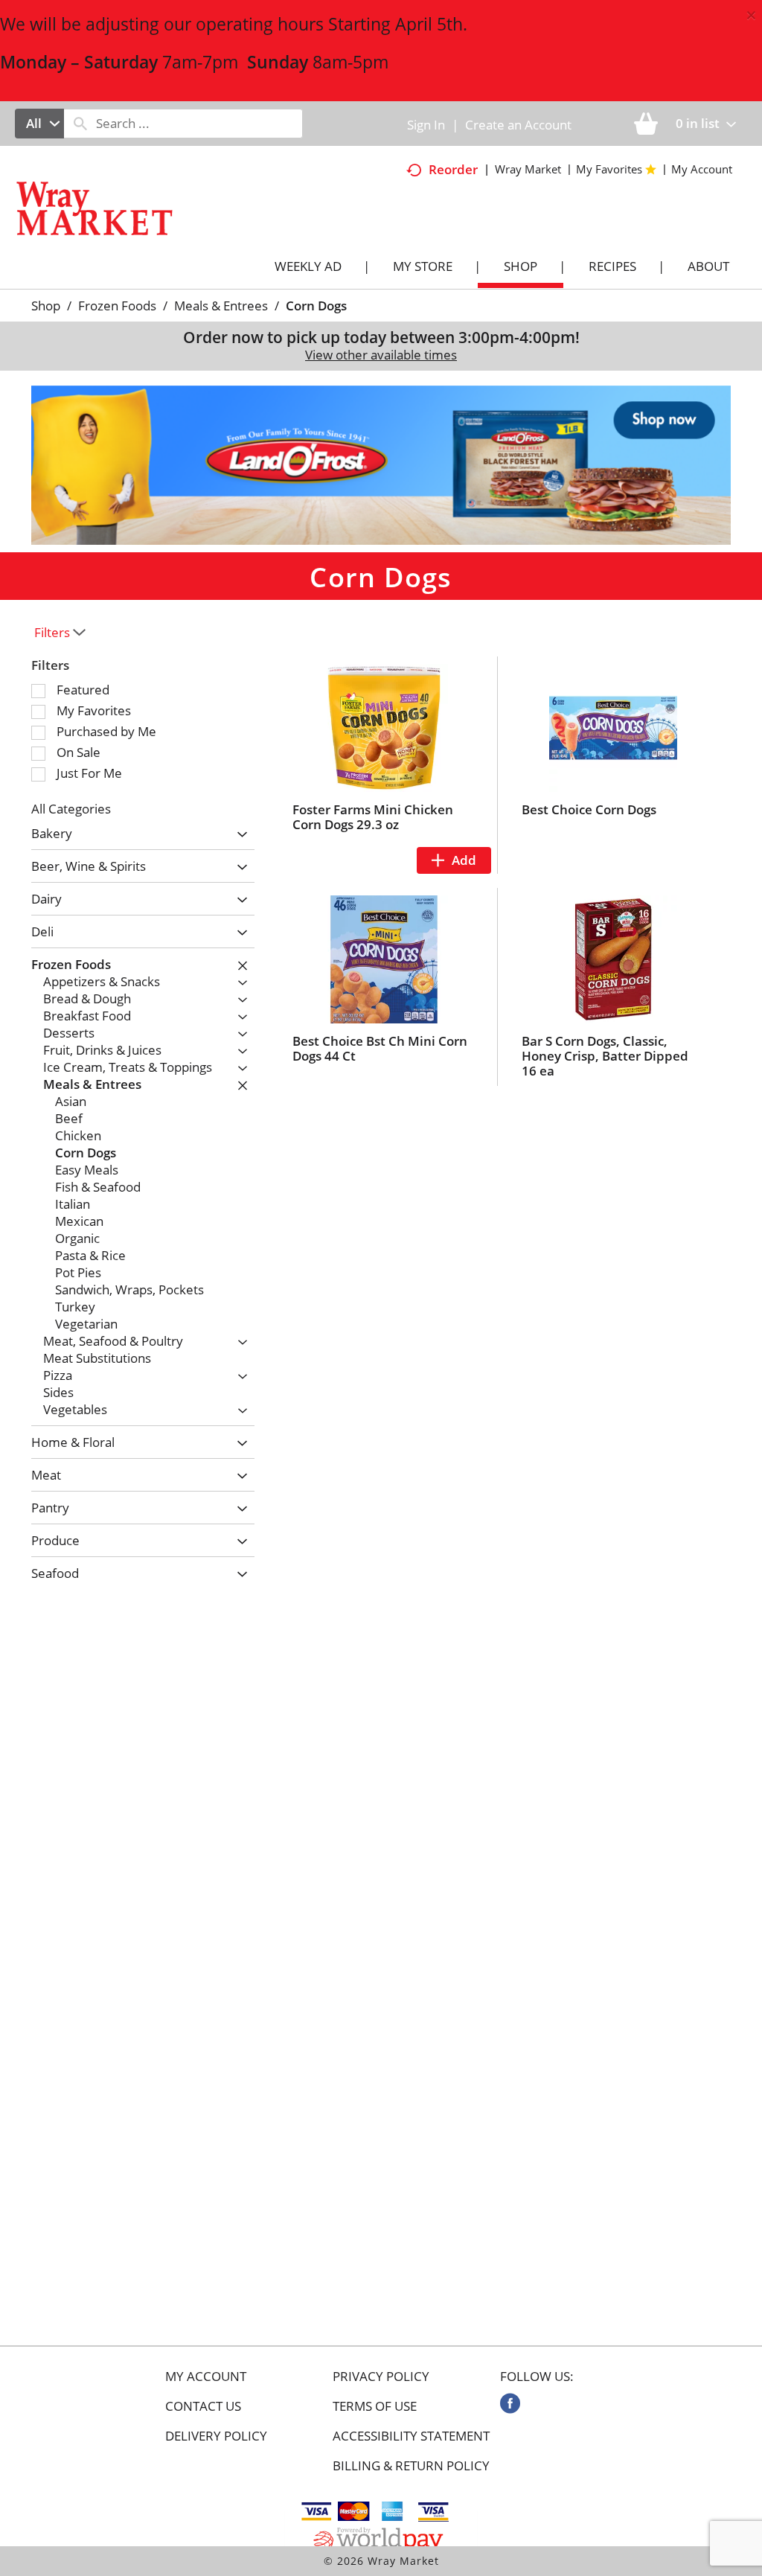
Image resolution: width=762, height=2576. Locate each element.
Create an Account (518, 125)
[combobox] (39, 124)
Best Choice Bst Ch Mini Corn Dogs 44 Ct (380, 1048)
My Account (206, 2377)
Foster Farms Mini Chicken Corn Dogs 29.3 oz (373, 817)
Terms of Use (375, 2406)
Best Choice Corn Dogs (589, 809)
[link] (510, 2403)
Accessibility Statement (411, 2436)
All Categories (71, 809)
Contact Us (203, 2406)
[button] (381, 464)
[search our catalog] (80, 124)
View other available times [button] (381, 355)
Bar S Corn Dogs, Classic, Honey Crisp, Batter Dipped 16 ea (605, 1056)
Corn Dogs (316, 306)
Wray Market (528, 169)
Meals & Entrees (221, 306)
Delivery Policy (216, 2436)
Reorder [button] (453, 169)
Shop (46, 306)
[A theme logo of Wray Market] (109, 227)
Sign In (426, 125)
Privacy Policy (381, 2377)
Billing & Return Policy (411, 2466)
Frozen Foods (117, 306)
